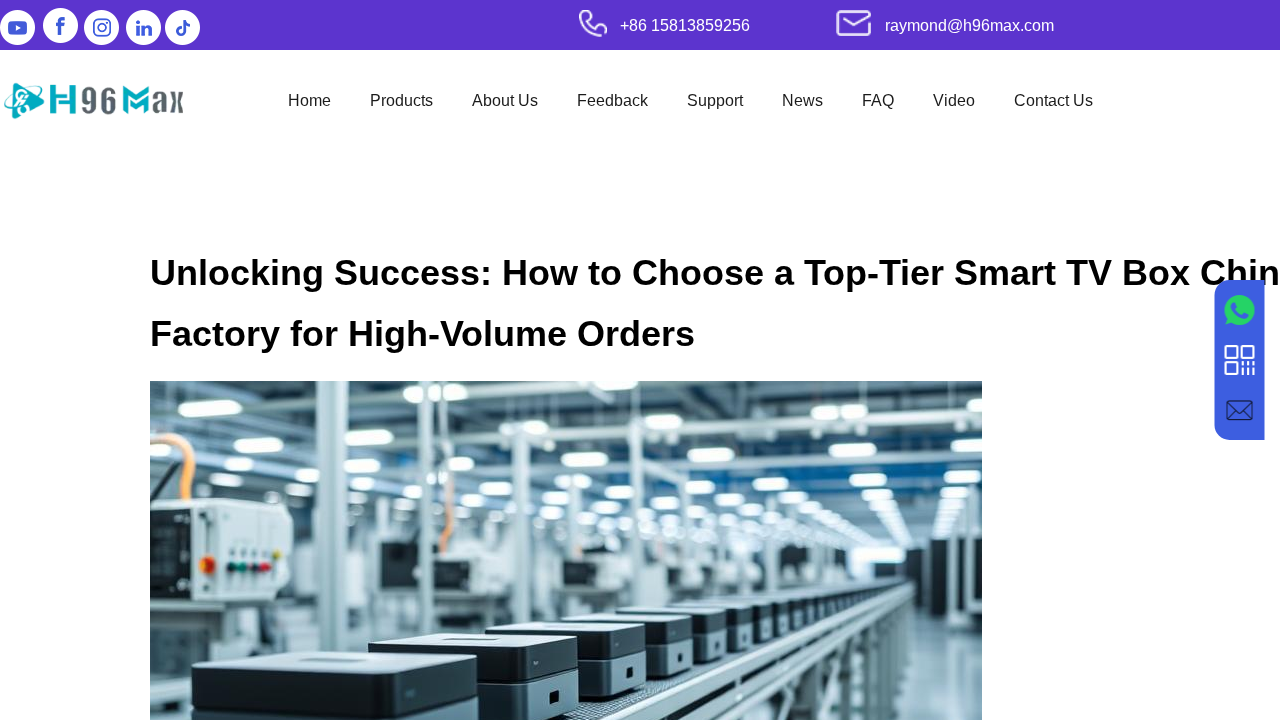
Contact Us (1053, 100)
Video (954, 100)
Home (309, 100)
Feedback (612, 100)
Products (401, 100)
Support (715, 100)
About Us (505, 100)
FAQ (878, 100)
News (802, 100)
